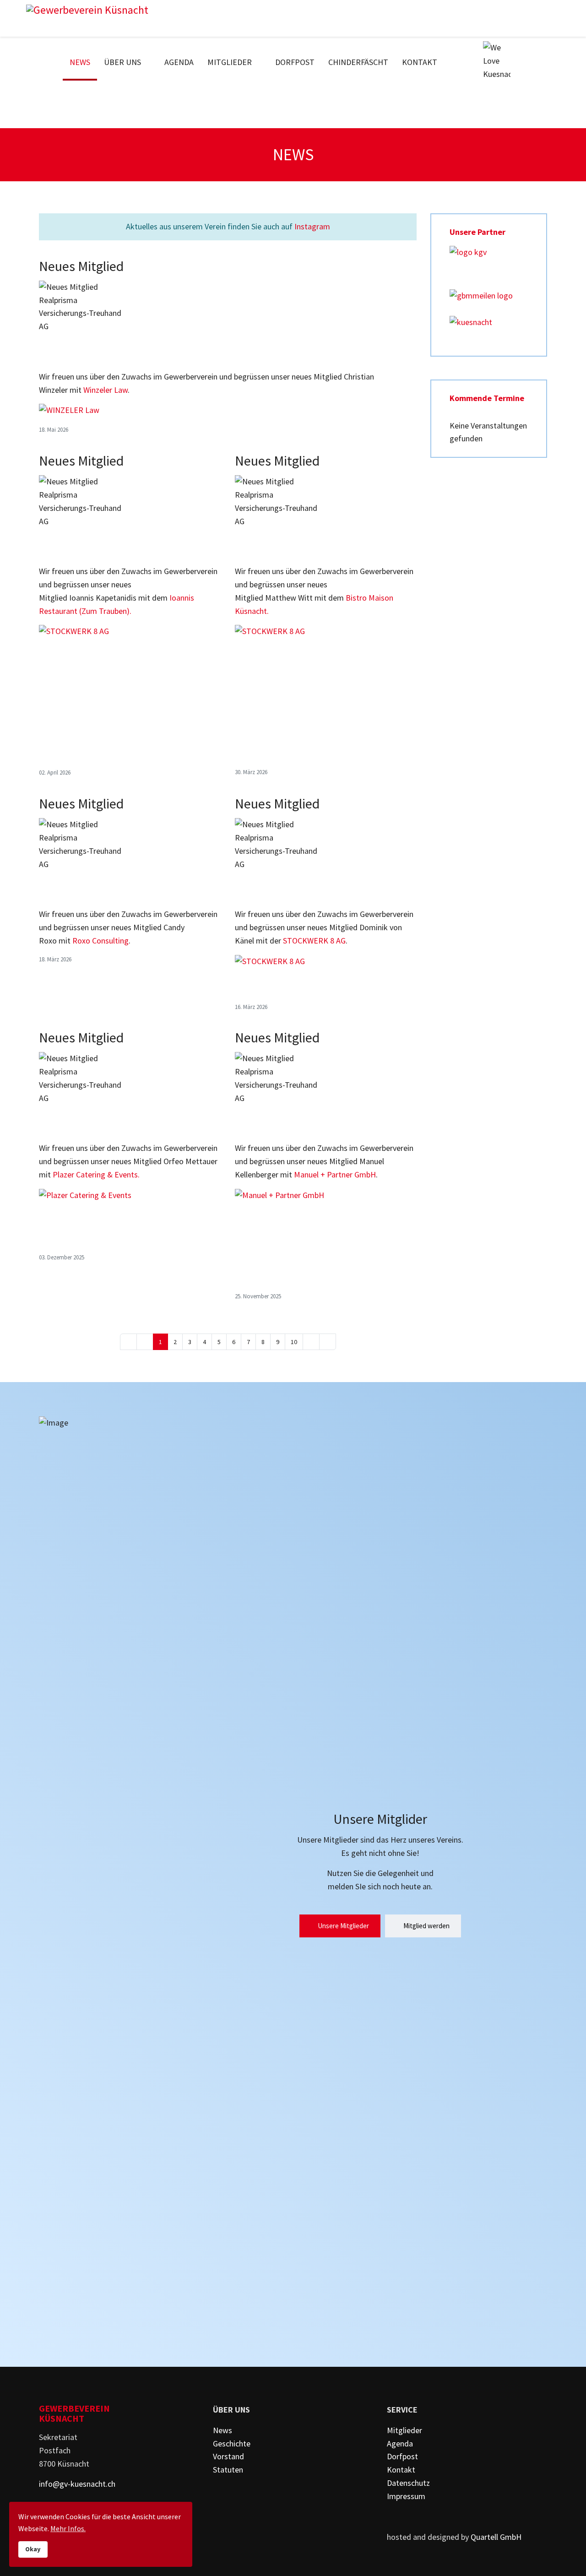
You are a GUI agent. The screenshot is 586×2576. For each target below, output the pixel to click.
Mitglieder (230, 62)
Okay (33, 2549)
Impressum (406, 2496)
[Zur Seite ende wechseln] (328, 1342)
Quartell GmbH (496, 2537)
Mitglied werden (426, 1926)
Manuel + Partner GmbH (335, 1174)
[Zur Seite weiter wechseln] (311, 1342)
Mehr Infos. (68, 2528)
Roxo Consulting (100, 941)
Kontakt (420, 62)
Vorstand (228, 2456)
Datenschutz (408, 2483)
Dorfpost (295, 62)
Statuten (228, 2470)
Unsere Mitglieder (343, 1926)
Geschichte (232, 2443)
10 (294, 1342)
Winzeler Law (106, 390)
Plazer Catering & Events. (96, 1174)
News (80, 62)
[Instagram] (553, 62)
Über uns (122, 62)
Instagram (312, 226)
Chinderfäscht (358, 62)
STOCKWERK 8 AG (314, 941)
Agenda (179, 62)
